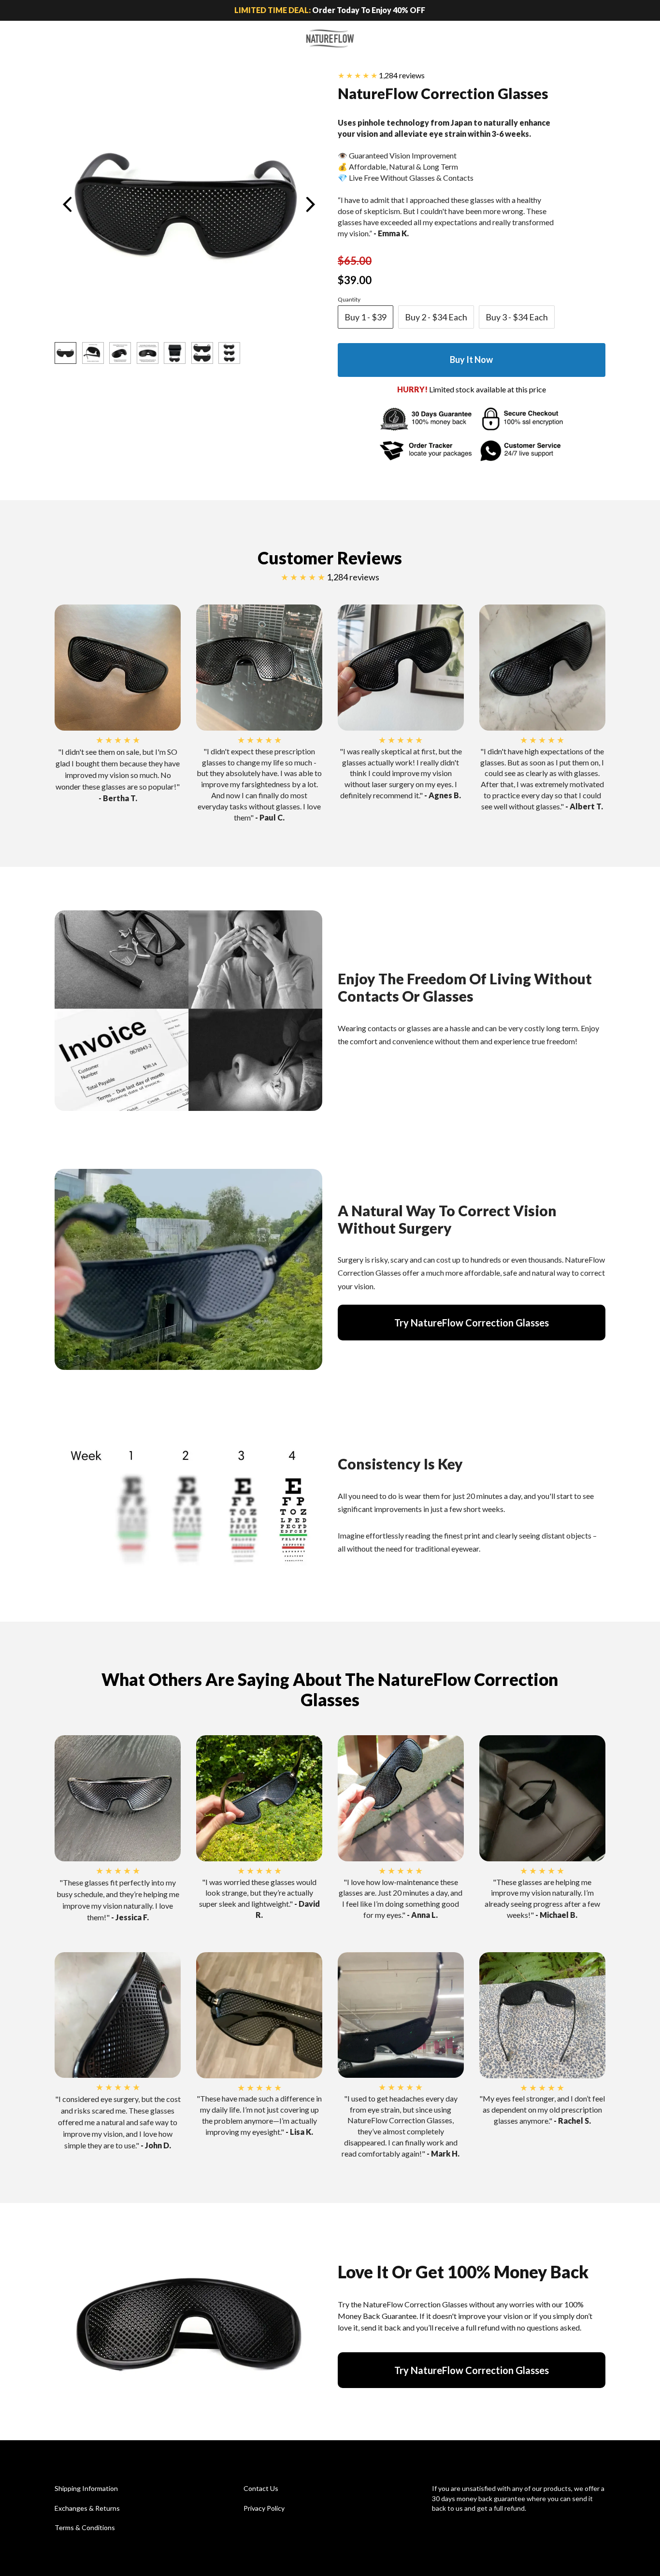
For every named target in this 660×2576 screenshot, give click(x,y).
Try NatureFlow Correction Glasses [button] (472, 1323)
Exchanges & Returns (87, 2508)
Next (310, 204)
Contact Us (261, 2488)
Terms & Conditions (85, 2527)
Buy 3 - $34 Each (517, 317)
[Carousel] (188, 204)
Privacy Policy (264, 2508)
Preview (67, 204)
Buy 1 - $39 (366, 317)
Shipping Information (86, 2488)
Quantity (349, 299)
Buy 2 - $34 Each (436, 317)
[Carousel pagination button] (65, 353)
